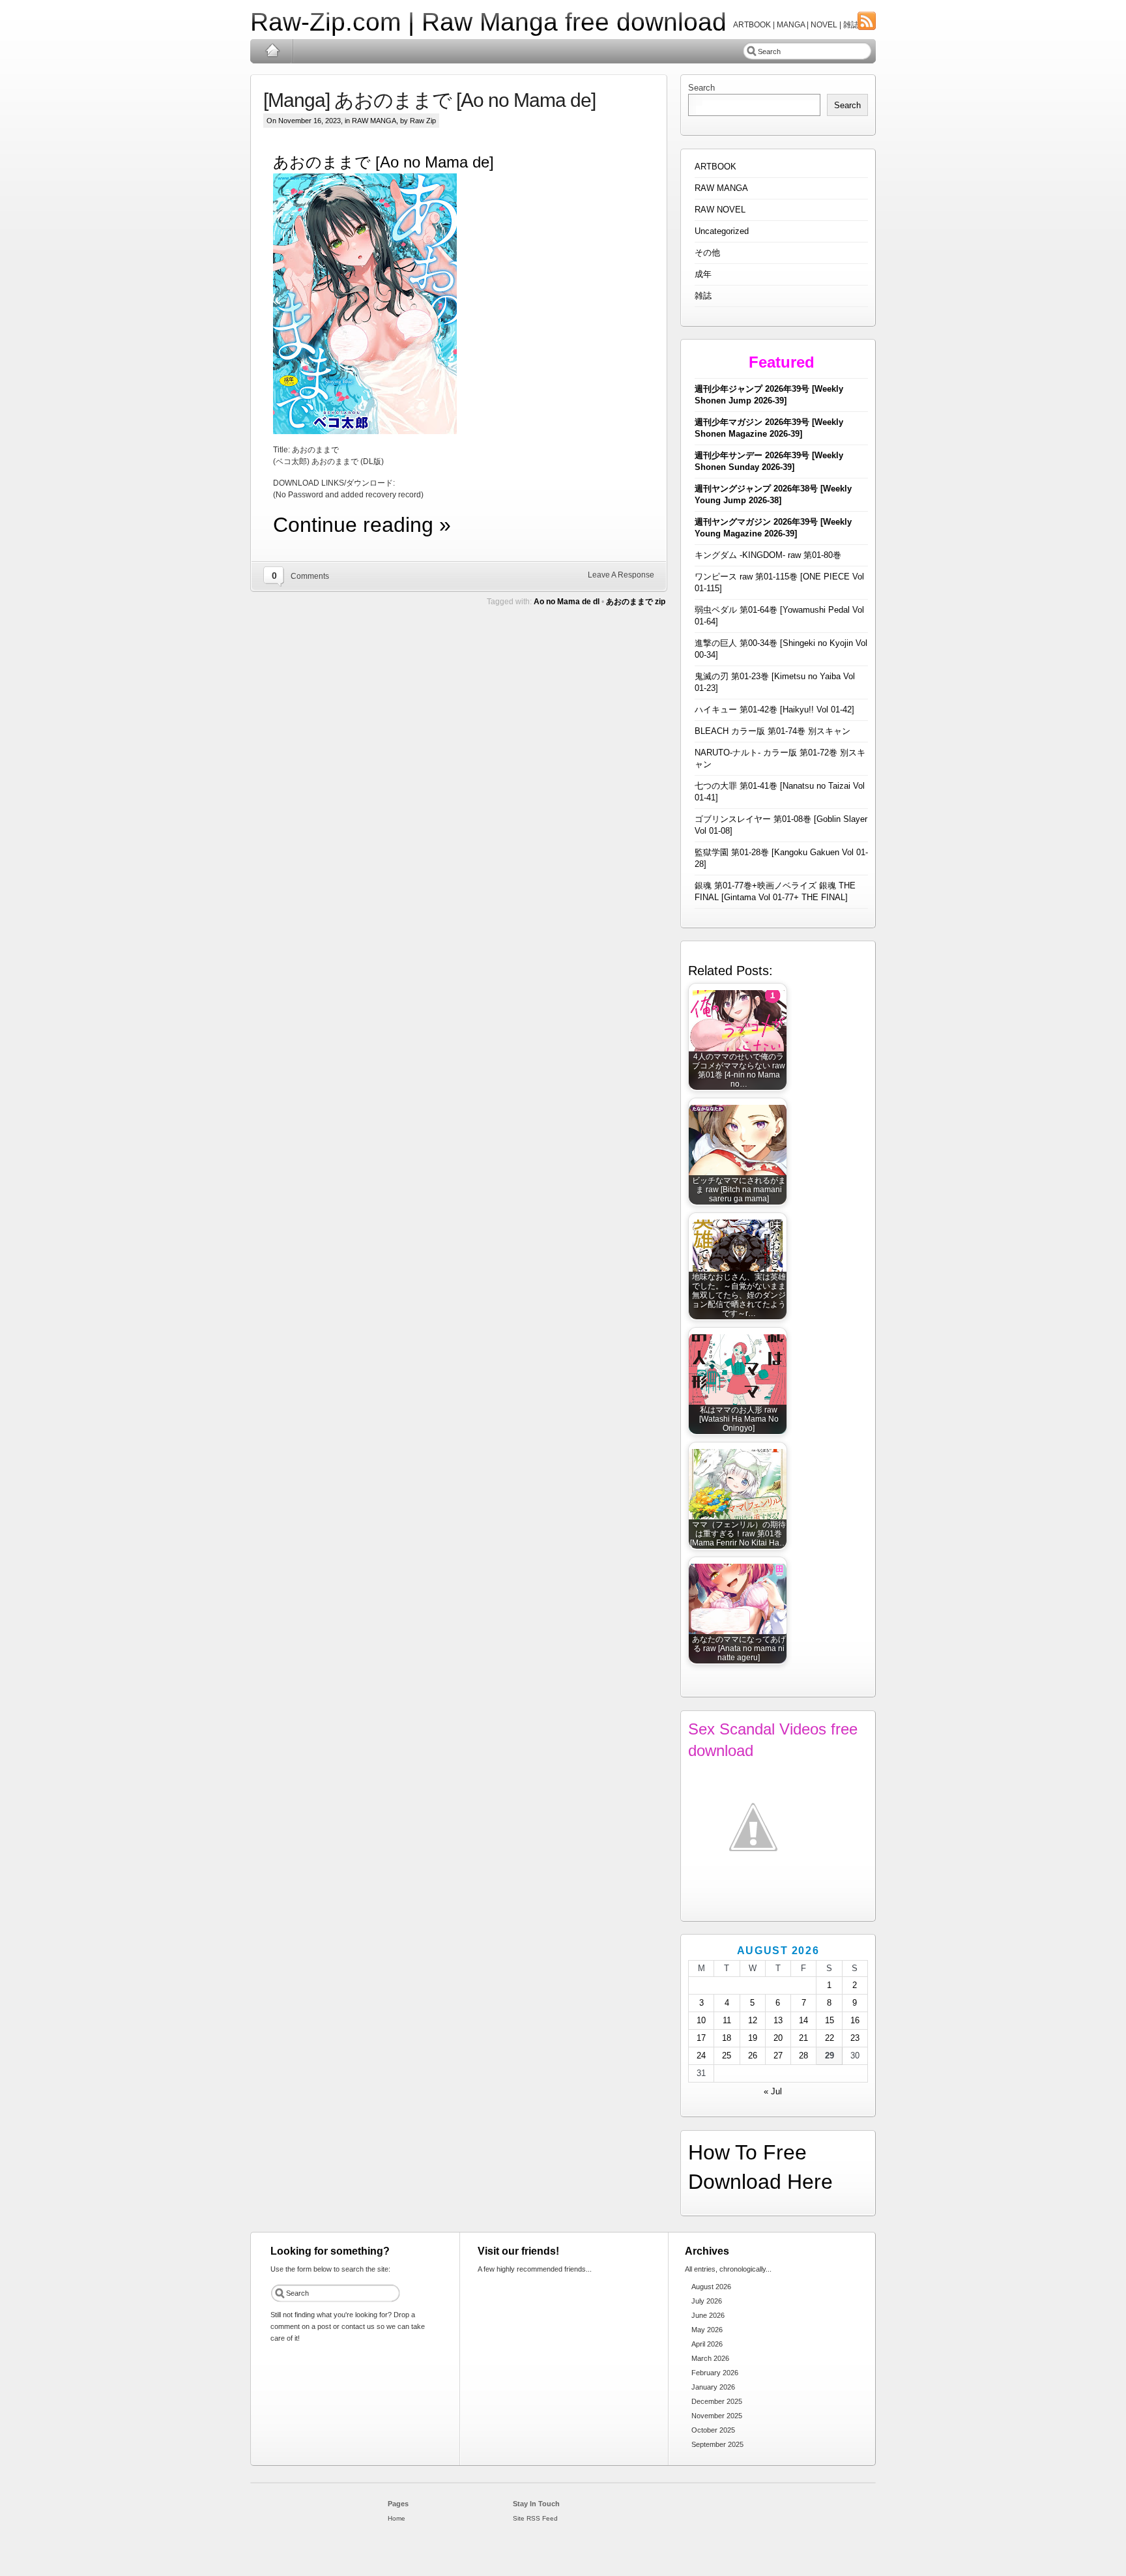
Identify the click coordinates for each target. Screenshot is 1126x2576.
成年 (703, 274)
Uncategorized (722, 231)
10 (701, 2020)
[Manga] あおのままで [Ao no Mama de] (429, 100)
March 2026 (710, 2358)
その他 (707, 253)
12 (753, 2020)
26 (753, 2056)
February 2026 (715, 2373)
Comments (310, 576)
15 (830, 2020)
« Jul (773, 2091)
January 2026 (713, 2387)
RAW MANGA (374, 121)
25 (727, 2056)
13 (778, 2020)
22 (830, 2038)
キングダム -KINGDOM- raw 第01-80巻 (768, 555)
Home (272, 51)
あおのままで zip (636, 602)
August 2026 (711, 2287)
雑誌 (703, 296)
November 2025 (717, 2416)
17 (701, 2038)
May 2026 (707, 2330)
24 (701, 2056)
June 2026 (708, 2315)
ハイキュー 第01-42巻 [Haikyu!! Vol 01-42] (774, 710)
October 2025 (713, 2430)
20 (778, 2038)
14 (803, 2020)
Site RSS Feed (535, 2518)
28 (803, 2056)
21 (803, 2038)
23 (855, 2038)
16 (855, 2020)
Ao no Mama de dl (567, 602)
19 (753, 2038)
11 (727, 2020)
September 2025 (717, 2444)
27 (778, 2056)
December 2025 (717, 2401)
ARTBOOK (715, 167)
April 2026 (707, 2344)
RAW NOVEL (720, 210)
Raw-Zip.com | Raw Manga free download (488, 22)
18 (727, 2038)
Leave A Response (621, 575)
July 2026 (707, 2301)
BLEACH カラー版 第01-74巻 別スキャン (772, 731)
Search (701, 88)
